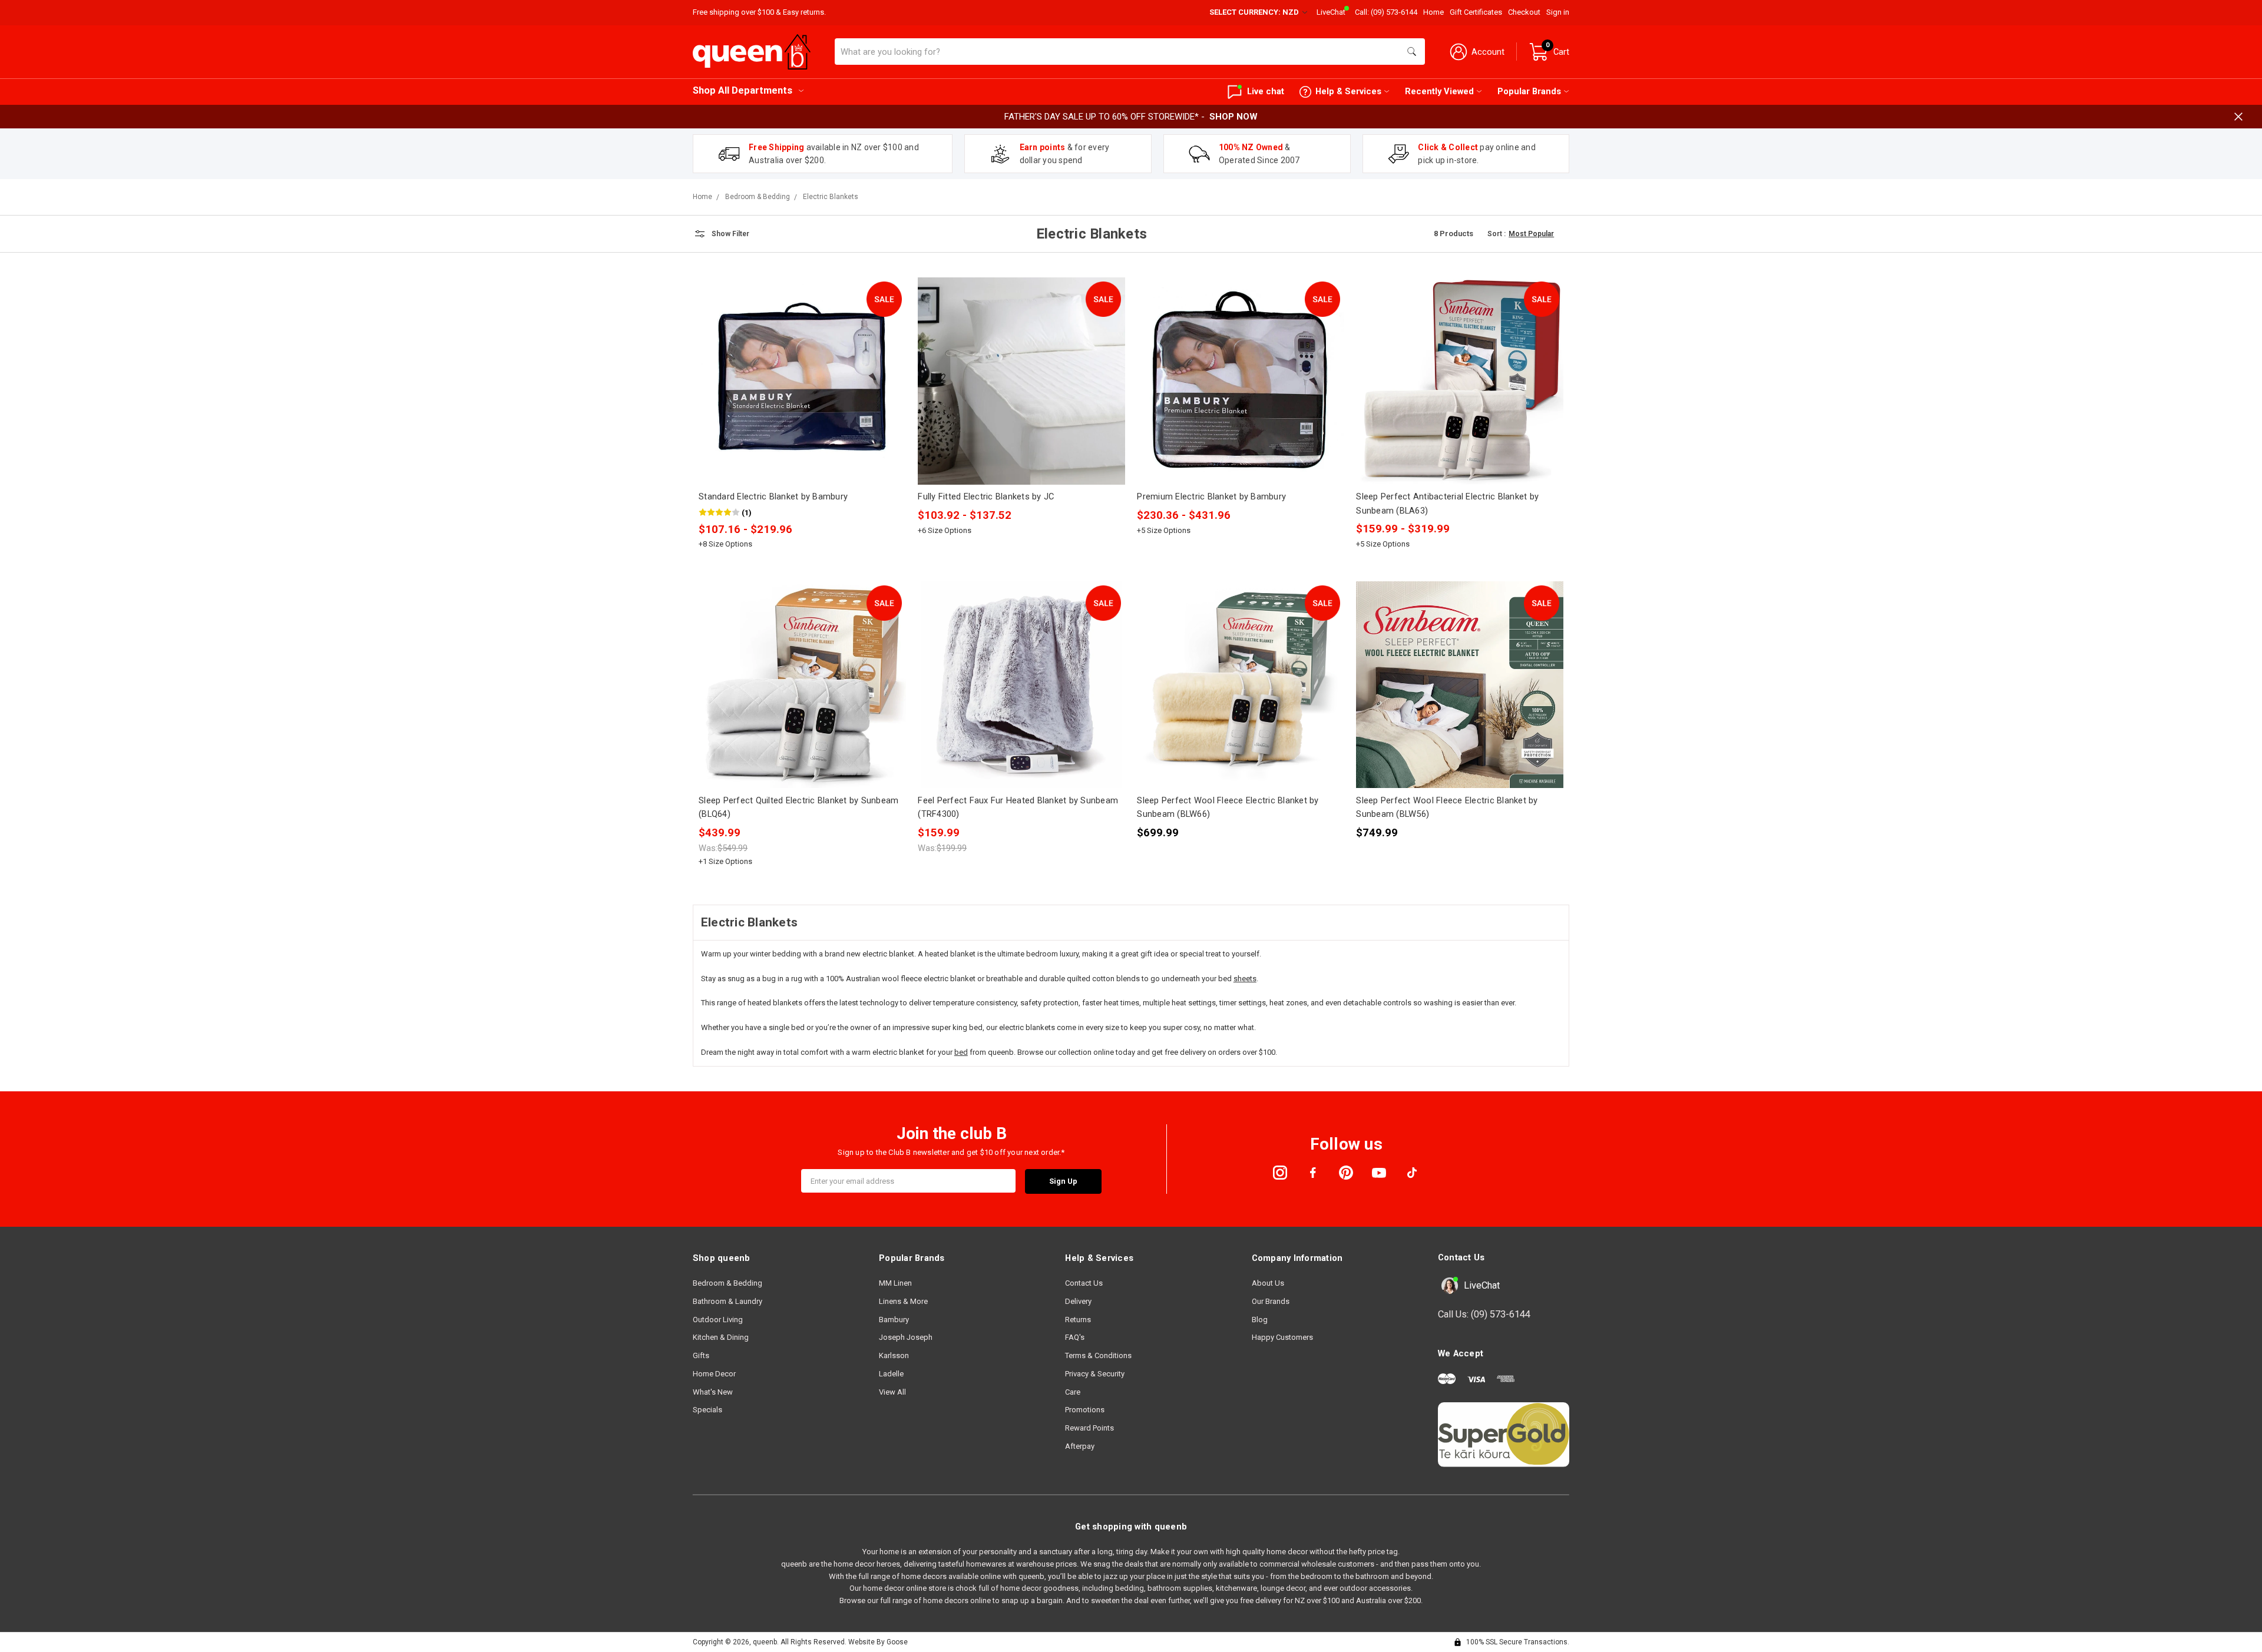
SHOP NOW (1233, 117)
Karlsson (894, 1355)
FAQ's (1075, 1337)
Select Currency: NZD (1255, 12)
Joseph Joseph (906, 1337)
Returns (1078, 1320)
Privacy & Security (1095, 1374)
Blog (1260, 1320)
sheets (1245, 979)
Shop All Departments (743, 90)
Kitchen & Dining (721, 1337)
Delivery (1078, 1301)
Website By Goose (878, 1642)
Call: (1386, 12)
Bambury (894, 1320)
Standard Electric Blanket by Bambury (773, 496)
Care (1073, 1392)
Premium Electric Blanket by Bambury (1211, 496)
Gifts (701, 1355)
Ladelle (891, 1374)
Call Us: (1484, 1314)
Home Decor (714, 1374)
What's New (713, 1392)
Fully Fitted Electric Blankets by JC (986, 496)
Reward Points (1089, 1428)
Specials (707, 1410)
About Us (1268, 1283)
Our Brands (1271, 1301)
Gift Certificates (1476, 12)
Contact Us (1084, 1283)
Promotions (1085, 1410)
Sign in (1558, 12)
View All (892, 1392)
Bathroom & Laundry (727, 1301)
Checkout (1524, 12)
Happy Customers (1282, 1337)
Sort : (1497, 234)
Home (1433, 12)
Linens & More (903, 1301)
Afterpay (1080, 1446)
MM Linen (895, 1283)
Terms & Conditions (1098, 1355)
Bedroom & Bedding (727, 1283)
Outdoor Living (718, 1320)
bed (961, 1052)
